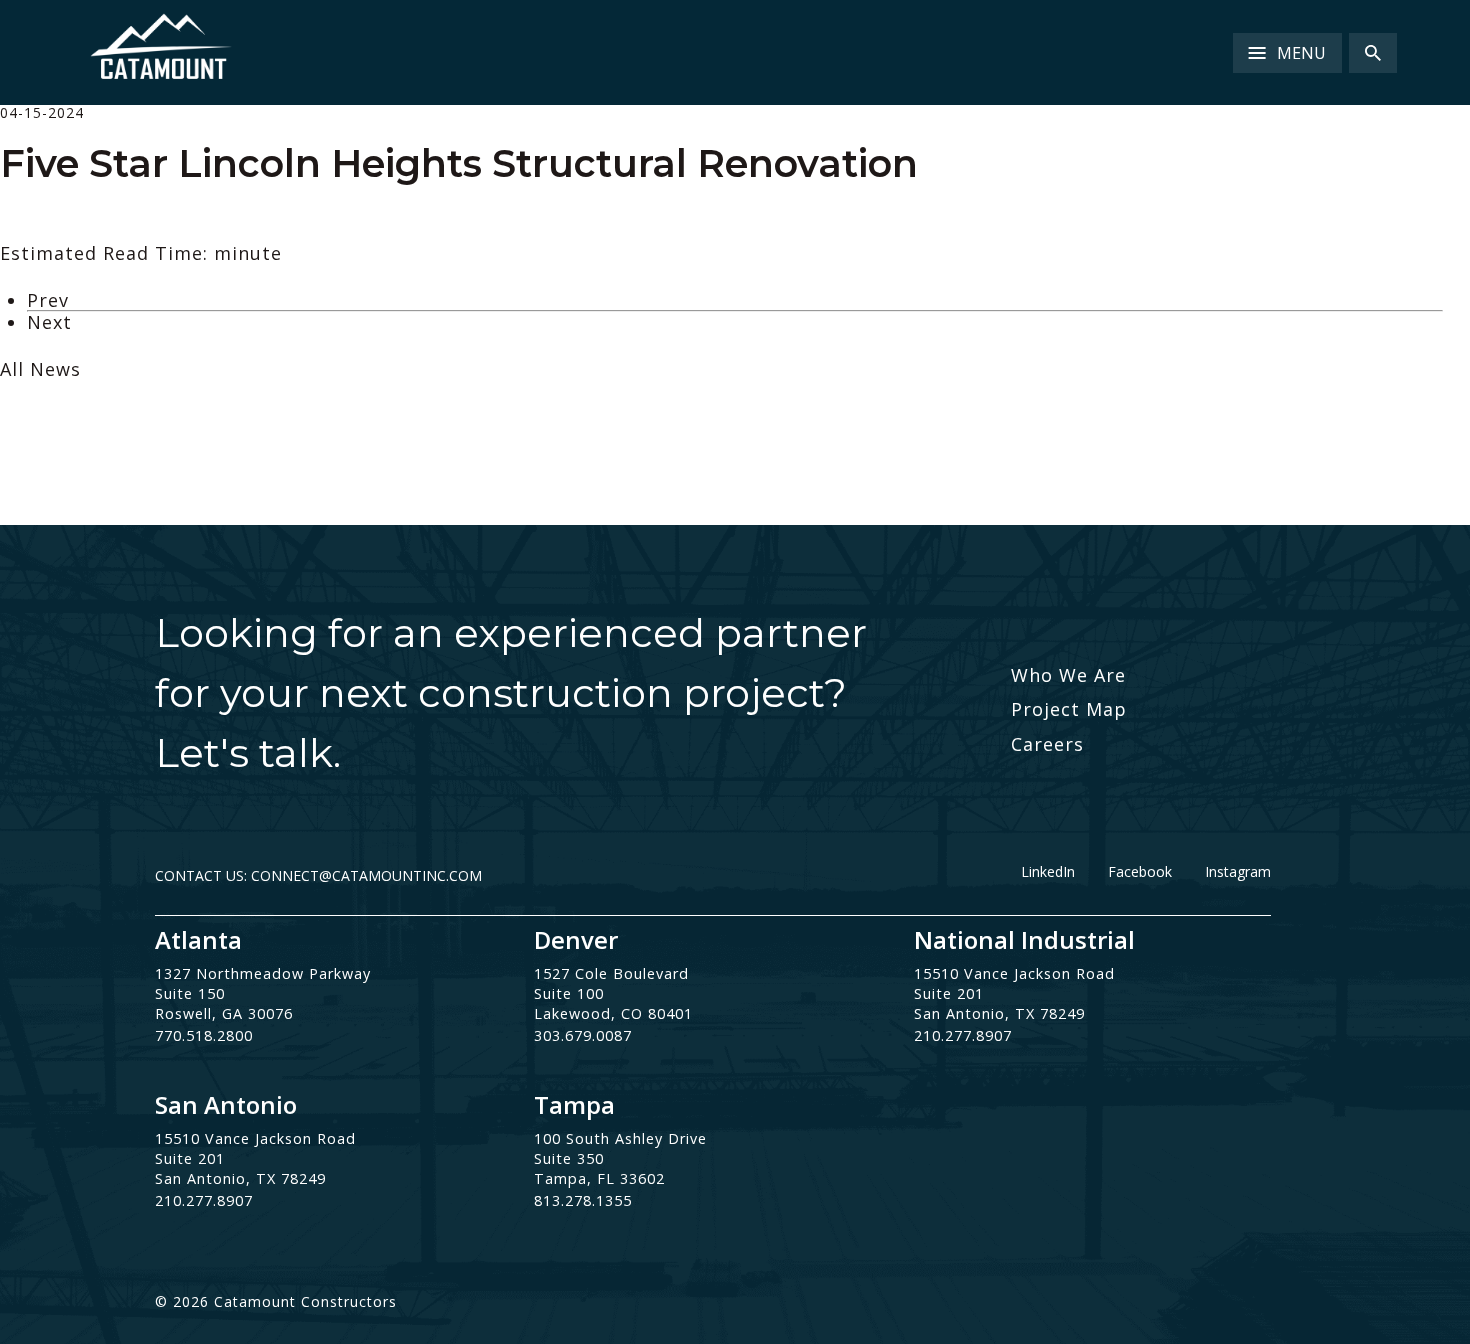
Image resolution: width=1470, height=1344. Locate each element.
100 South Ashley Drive (620, 1138)
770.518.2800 (204, 1035)
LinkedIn (1048, 872)
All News (40, 369)
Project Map (1069, 709)
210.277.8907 (963, 1035)
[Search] (1373, 53)
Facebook (1140, 872)
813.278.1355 (583, 1200)
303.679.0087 (583, 1035)
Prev (48, 300)
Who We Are (1068, 675)
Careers (1047, 744)
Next (49, 322)
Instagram (1238, 872)
